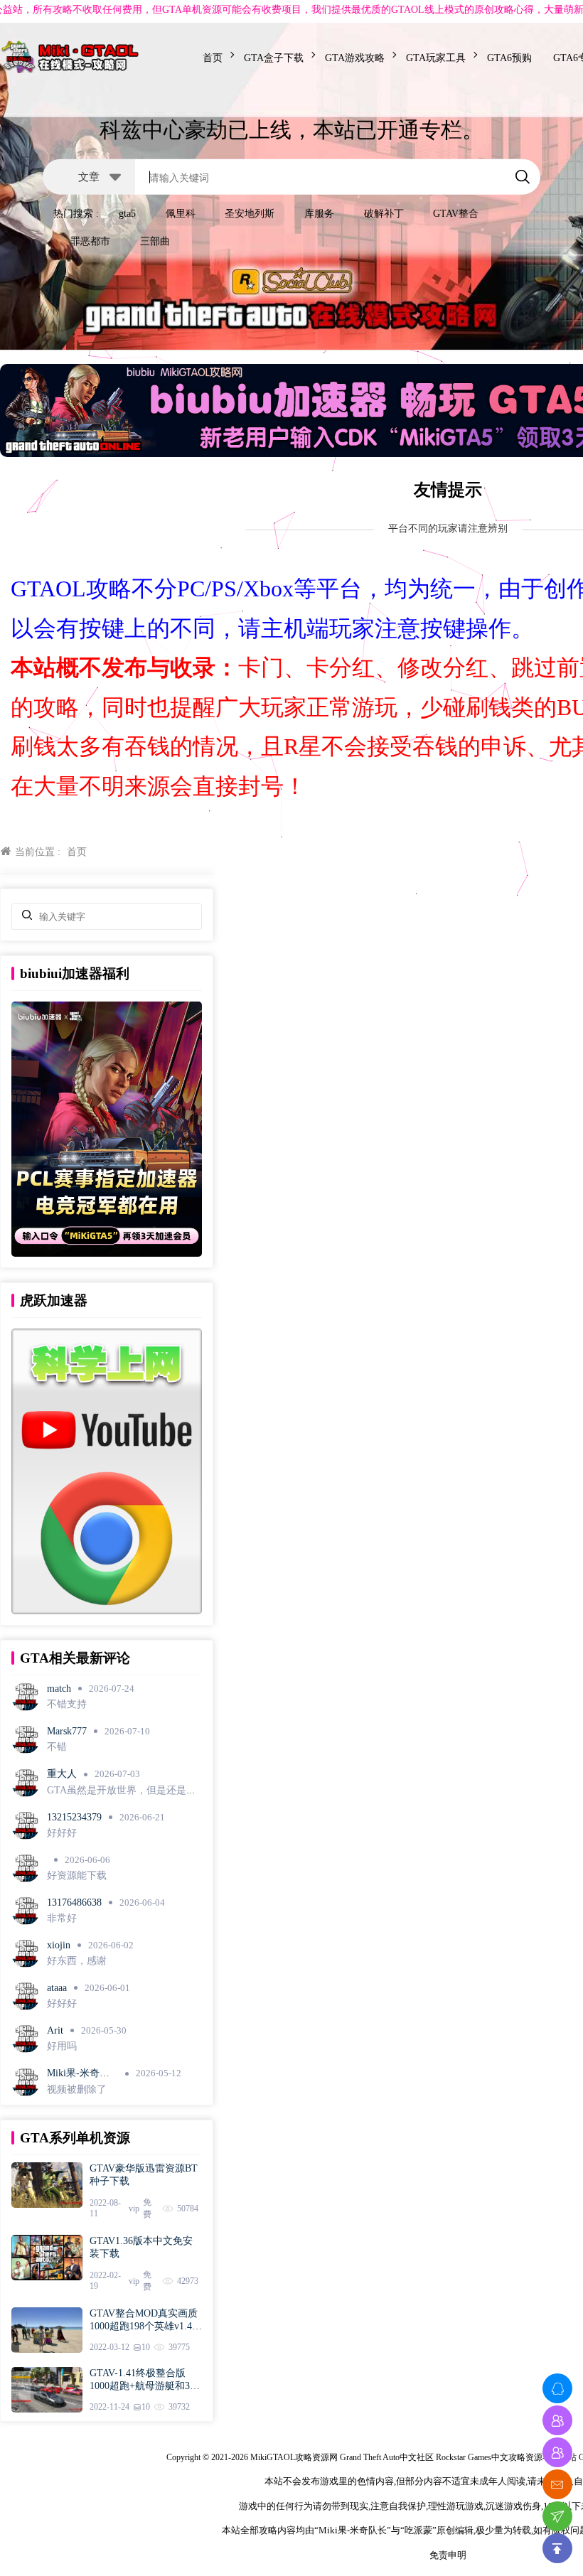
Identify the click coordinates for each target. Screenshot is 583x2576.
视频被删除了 (77, 2089)
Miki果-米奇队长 (78, 2074)
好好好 (62, 1833)
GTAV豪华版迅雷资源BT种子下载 (144, 2175)
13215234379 (74, 1817)
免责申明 (448, 2555)
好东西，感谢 (77, 1961)
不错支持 (67, 1704)
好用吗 (62, 2046)
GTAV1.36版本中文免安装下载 (141, 2247)
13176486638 (74, 1903)
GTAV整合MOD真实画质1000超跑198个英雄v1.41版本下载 (144, 2320)
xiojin (59, 1945)
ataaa (57, 1988)
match (59, 1689)
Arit (55, 2030)
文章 (89, 176)
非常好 (62, 1918)
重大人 (62, 1774)
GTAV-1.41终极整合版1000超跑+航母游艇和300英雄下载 (145, 2380)
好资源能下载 (77, 1875)
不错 (57, 1747)
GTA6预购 (509, 58)
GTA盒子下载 (274, 58)
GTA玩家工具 (436, 58)
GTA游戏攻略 (355, 58)
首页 (213, 58)
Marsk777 (67, 1731)
